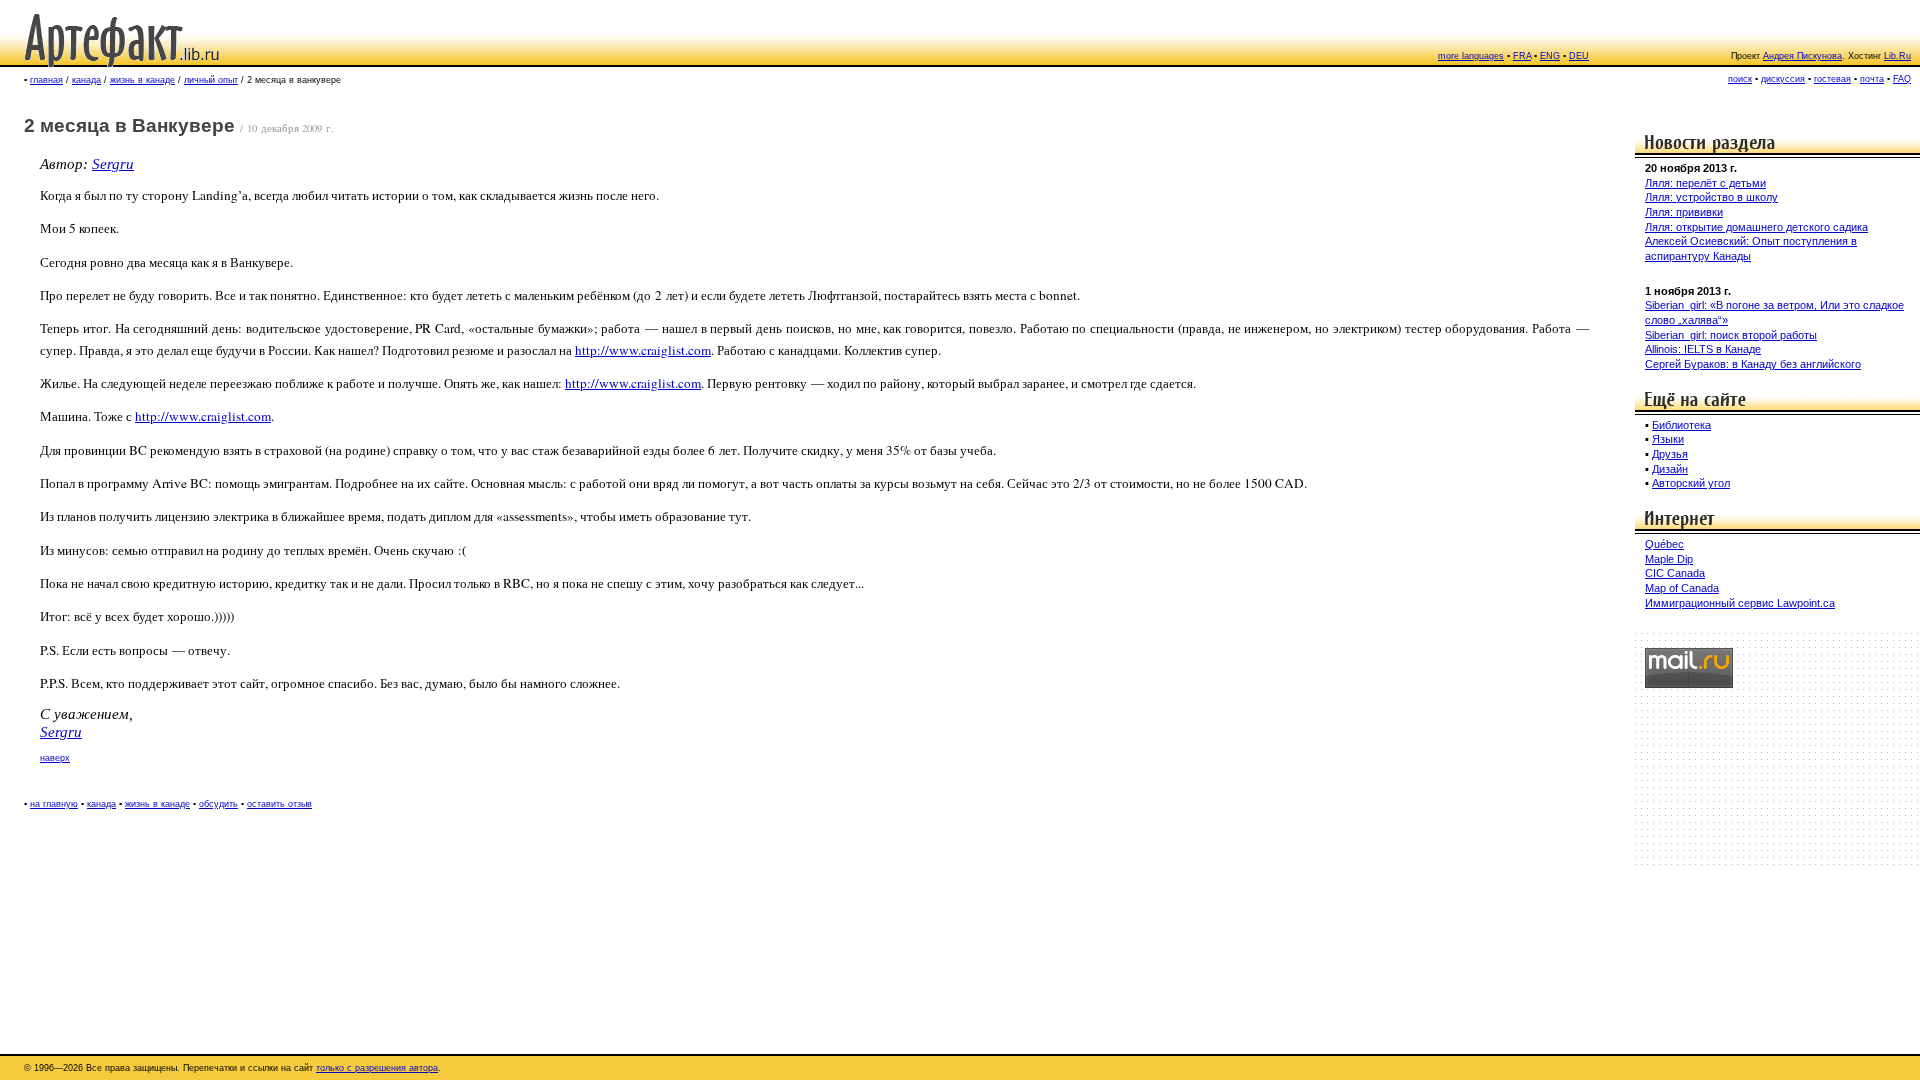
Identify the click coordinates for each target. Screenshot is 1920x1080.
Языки (1668, 439)
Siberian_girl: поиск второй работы (1731, 335)
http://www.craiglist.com (643, 350)
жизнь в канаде (142, 80)
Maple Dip (1669, 559)
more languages (1471, 56)
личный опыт (211, 80)
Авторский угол (1691, 483)
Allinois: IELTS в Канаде (1703, 349)
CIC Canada (1675, 573)
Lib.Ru (1897, 56)
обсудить (218, 804)
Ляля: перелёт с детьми (1705, 183)
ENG (1550, 56)
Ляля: (1660, 197)
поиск (1740, 79)
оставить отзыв (279, 804)
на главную (54, 804)
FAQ (1902, 79)
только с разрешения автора (377, 1068)
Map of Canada (1682, 588)
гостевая (1832, 79)
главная (46, 80)
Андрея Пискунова (1802, 56)
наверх (55, 758)
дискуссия (1783, 79)
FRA (1522, 56)
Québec (1664, 544)
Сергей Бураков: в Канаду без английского (1753, 364)
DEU (1579, 56)
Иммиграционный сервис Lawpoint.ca (1740, 603)
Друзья (1670, 454)
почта (1872, 79)
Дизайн (1670, 469)
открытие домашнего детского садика (1772, 227)
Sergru (113, 164)
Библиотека (1681, 425)
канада (86, 80)
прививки (1699, 212)
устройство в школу (1727, 197)
